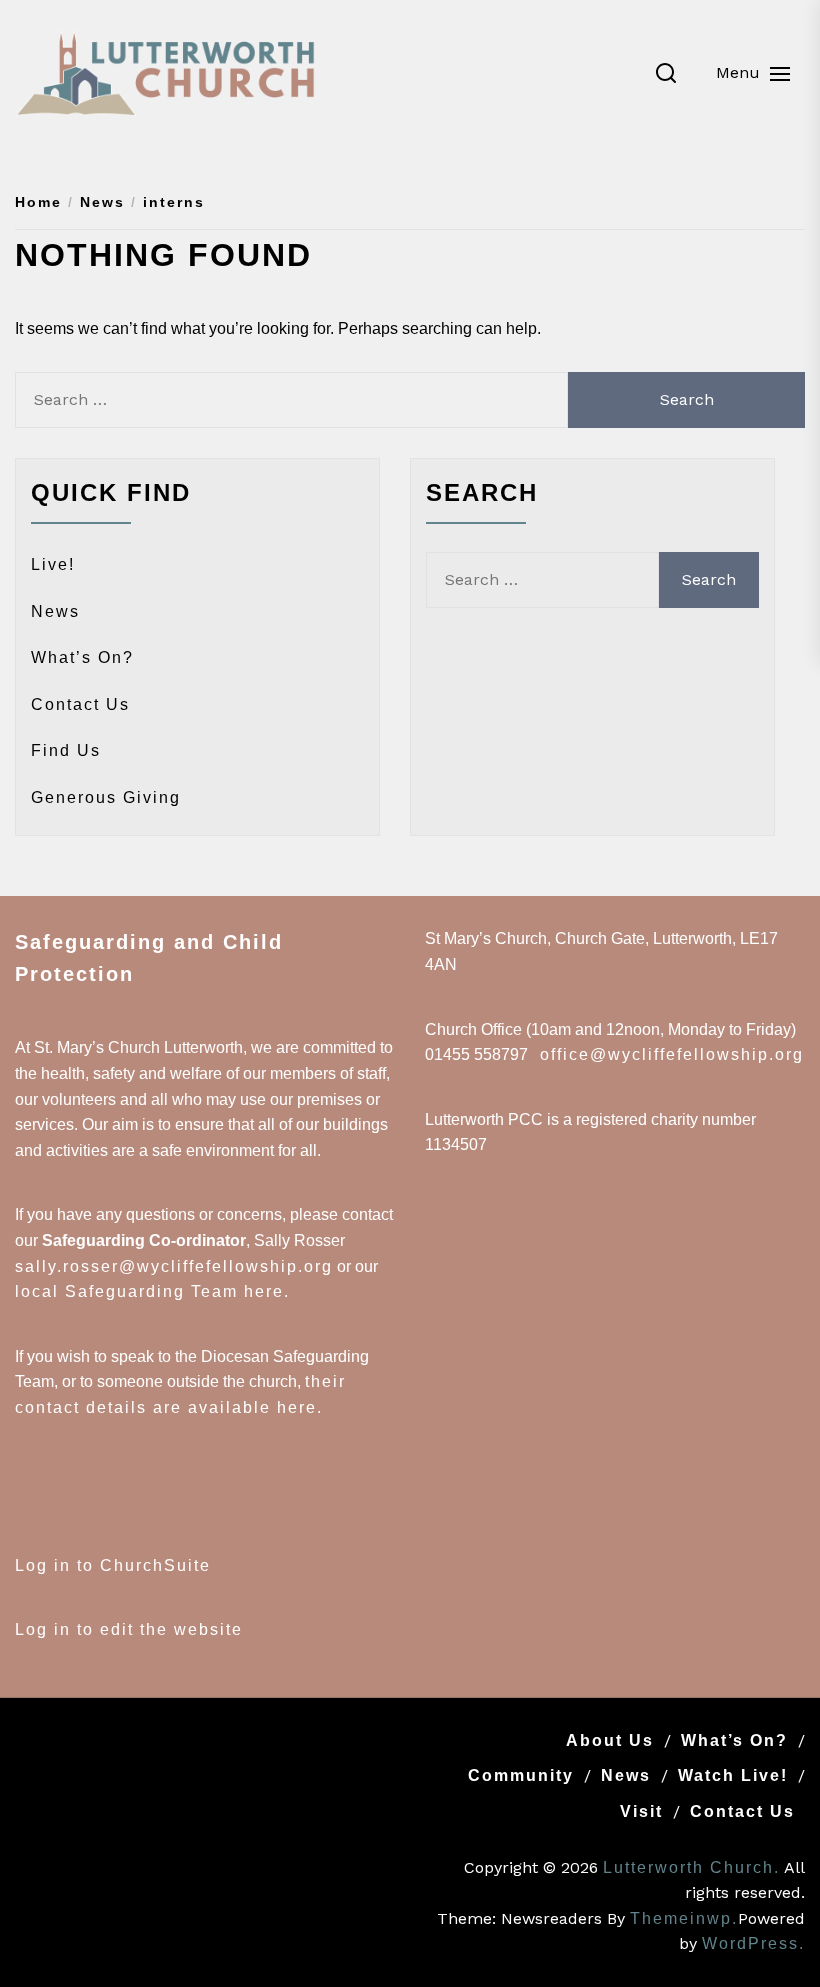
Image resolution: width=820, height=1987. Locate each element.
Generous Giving (106, 797)
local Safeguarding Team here (149, 1291)
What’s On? (82, 657)
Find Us (66, 750)
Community (521, 1775)
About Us (610, 1740)
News (55, 611)
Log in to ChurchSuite (113, 1565)
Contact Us (80, 704)
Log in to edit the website (129, 1629)
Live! (53, 564)
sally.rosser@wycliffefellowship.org (174, 1266)
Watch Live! (733, 1775)
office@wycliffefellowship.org (672, 1054)
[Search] (666, 73)
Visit (641, 1811)
